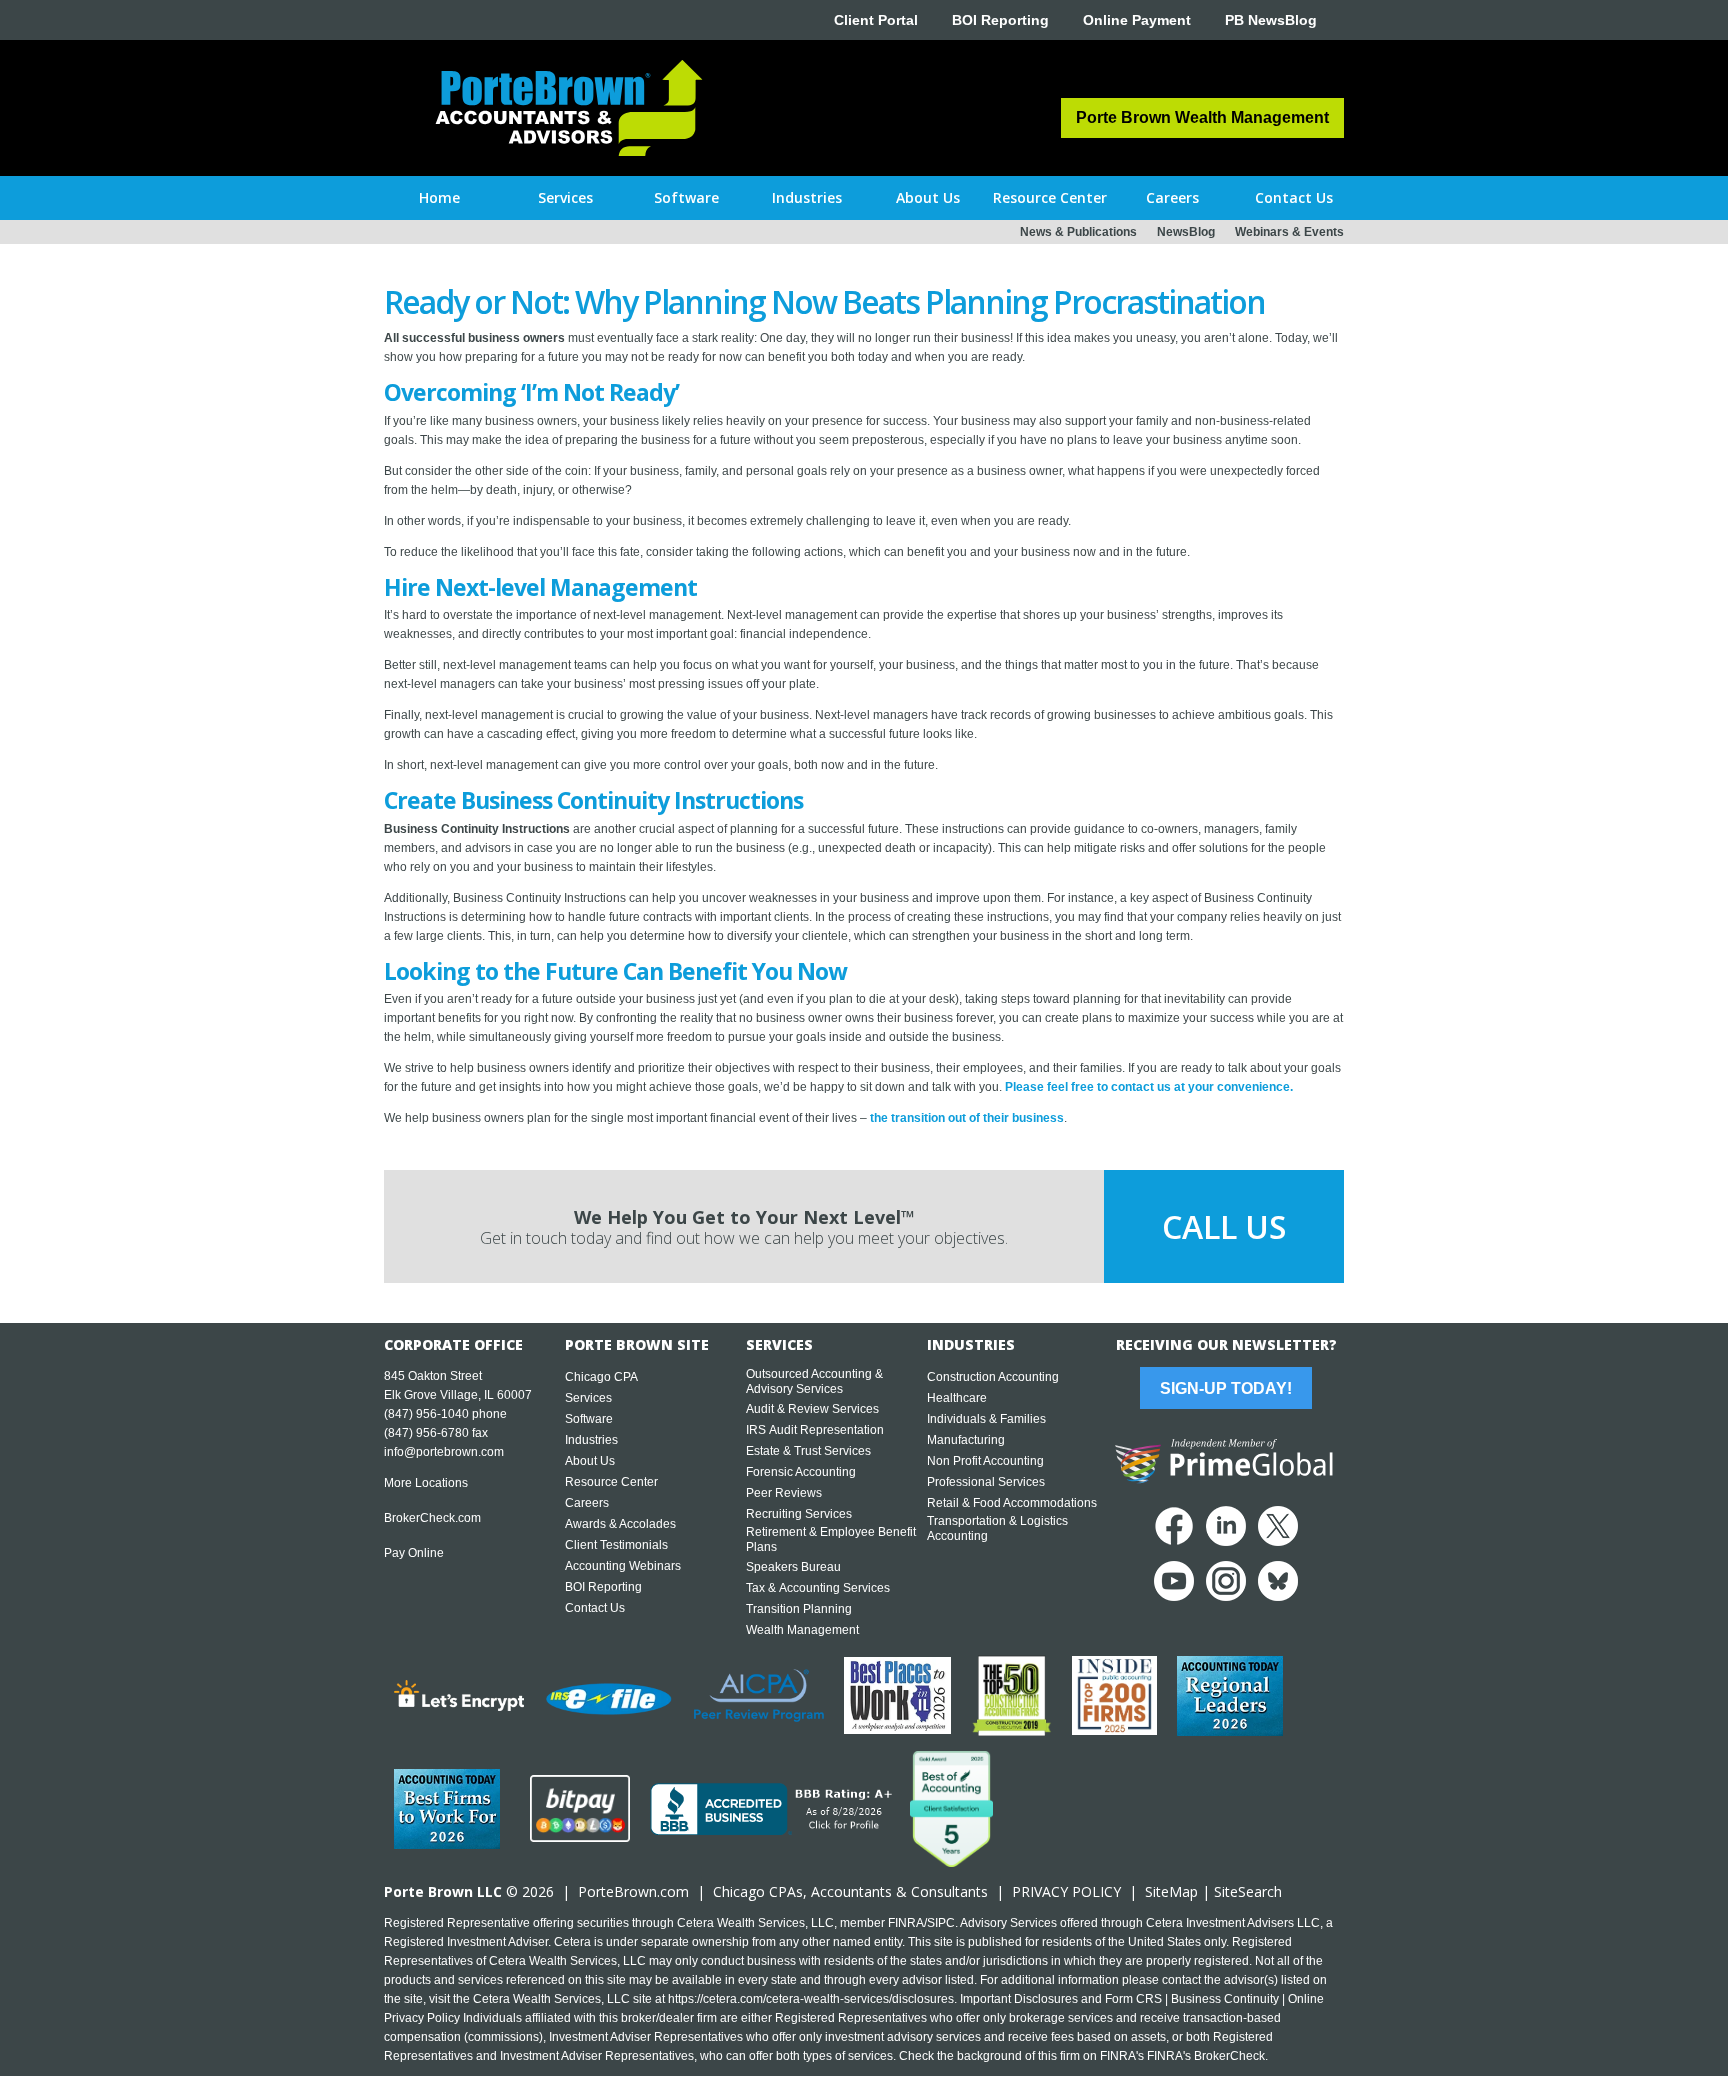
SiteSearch (1248, 1891)
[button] (565, 198)
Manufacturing (966, 1440)
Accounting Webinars (623, 1566)
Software (589, 1419)
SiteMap (1171, 1891)
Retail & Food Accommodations (1012, 1503)
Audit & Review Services (812, 1409)
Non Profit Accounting (985, 1461)
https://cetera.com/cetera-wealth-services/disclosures (811, 1999)
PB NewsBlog (1271, 20)
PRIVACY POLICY (1066, 1891)
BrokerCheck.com (432, 1518)
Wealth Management (802, 1630)
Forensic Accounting (801, 1472)
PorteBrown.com (633, 1891)
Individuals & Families (986, 1419)
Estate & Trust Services (808, 1451)
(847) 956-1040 (426, 1414)
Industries (591, 1440)
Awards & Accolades (620, 1524)
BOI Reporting (1000, 20)
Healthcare (957, 1398)
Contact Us (595, 1608)
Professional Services (986, 1482)
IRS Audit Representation (815, 1430)
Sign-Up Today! (1226, 1388)
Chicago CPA (601, 1377)
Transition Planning (799, 1609)
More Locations (426, 1483)
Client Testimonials (616, 1545)
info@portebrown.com (444, 1452)
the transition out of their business (967, 1118)
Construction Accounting (993, 1377)
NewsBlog (1186, 232)
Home (439, 197)
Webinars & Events (1289, 232)
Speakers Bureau (793, 1567)
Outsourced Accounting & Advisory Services (814, 1381)
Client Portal (876, 20)
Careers (587, 1503)
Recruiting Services (799, 1514)
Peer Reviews (784, 1493)
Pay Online (414, 1553)
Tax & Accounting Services (818, 1588)
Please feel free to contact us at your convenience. (1149, 1087)
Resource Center (611, 1482)
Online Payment (1137, 20)
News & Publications (1078, 232)
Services (588, 1398)
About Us (590, 1461)
